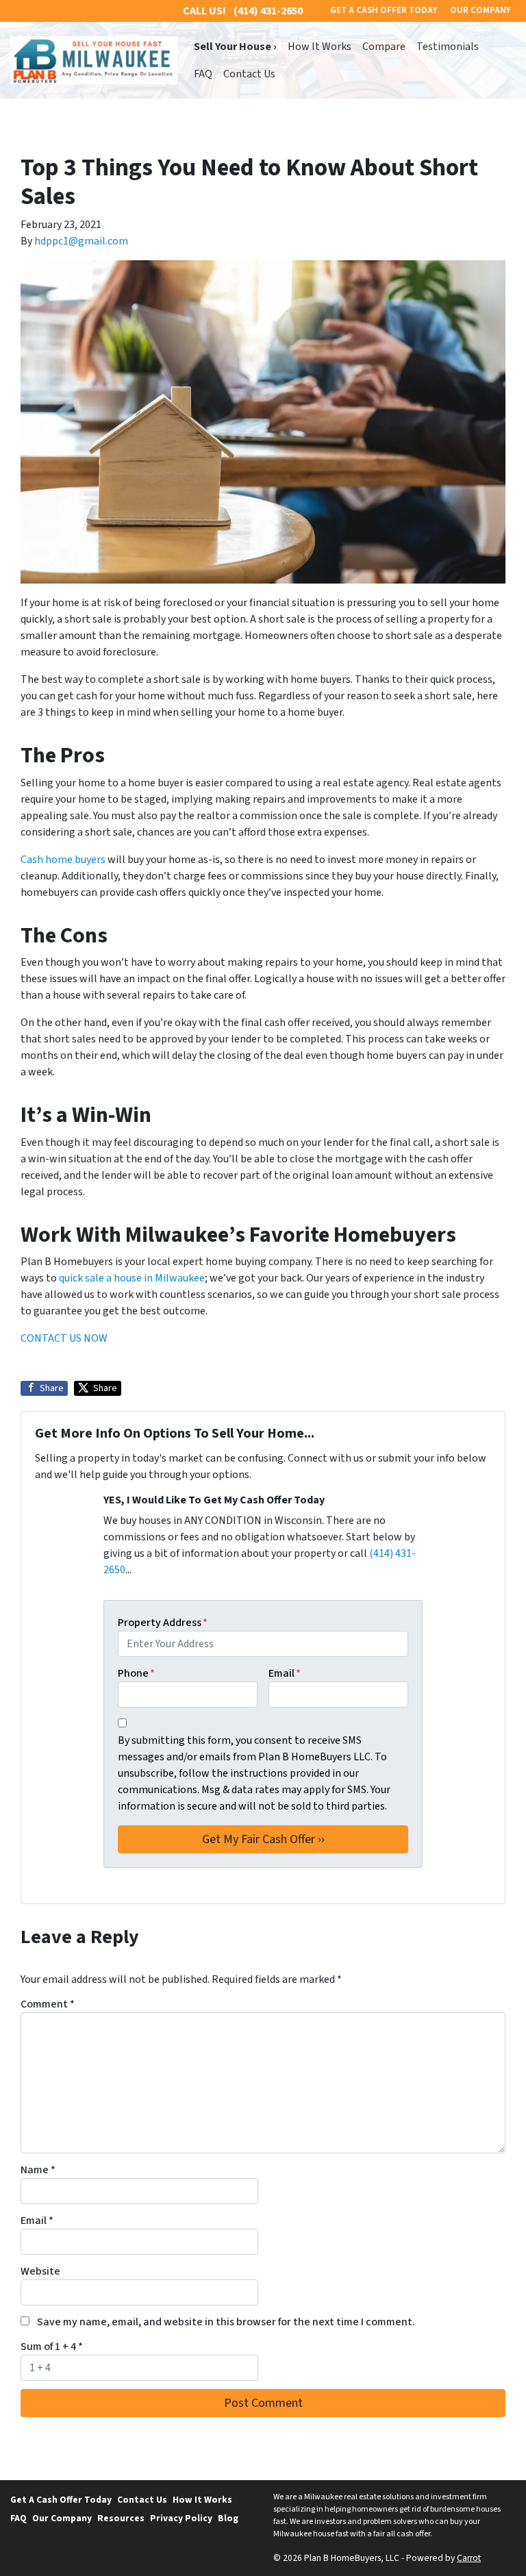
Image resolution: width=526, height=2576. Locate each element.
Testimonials (448, 47)
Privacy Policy (181, 2518)
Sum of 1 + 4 (52, 2347)
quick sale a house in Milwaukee (132, 1278)
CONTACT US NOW (64, 1338)
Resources (121, 2518)
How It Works (320, 47)
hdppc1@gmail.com (81, 241)
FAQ (203, 74)
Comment (48, 2004)
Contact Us (249, 74)
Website (40, 2271)
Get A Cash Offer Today (61, 2500)
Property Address (163, 1623)
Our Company (62, 2518)
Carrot (469, 2558)
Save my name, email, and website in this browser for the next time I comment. (226, 2322)
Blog (228, 2518)
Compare (384, 47)
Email (285, 1673)
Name (38, 2170)
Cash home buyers (63, 860)
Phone (136, 1673)
